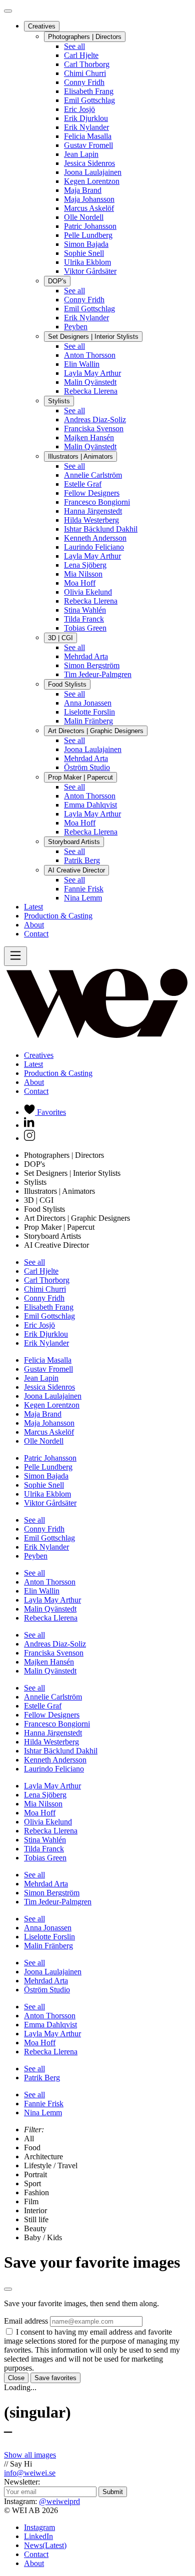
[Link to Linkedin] (29, 1125)
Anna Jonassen (88, 703)
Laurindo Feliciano (94, 547)
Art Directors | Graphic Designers (96, 731)
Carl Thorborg (87, 64)
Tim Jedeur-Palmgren (98, 674)
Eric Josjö (79, 109)
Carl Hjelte (81, 55)
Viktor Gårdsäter (90, 271)
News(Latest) (45, 2545)
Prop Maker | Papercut (80, 777)
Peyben (76, 327)
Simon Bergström (92, 665)
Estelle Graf (83, 484)
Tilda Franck (84, 619)
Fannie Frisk (84, 889)
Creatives (42, 26)
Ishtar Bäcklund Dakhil (101, 529)
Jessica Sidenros (89, 163)
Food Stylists (67, 684)
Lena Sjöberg (85, 565)
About (34, 925)
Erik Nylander (86, 127)
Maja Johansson (89, 199)
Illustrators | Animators (80, 456)
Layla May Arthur (92, 373)
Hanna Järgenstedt (93, 511)
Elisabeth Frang (89, 91)
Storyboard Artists (74, 842)
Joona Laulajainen (93, 172)
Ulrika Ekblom (87, 262)
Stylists (59, 401)
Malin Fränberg (88, 721)
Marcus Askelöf (89, 208)
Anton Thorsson (90, 355)
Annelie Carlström (93, 475)
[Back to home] (97, 1038)
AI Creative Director (76, 870)
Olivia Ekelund (88, 592)
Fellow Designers (92, 493)
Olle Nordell (84, 217)
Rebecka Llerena (91, 391)
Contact (36, 934)
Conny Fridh (84, 82)
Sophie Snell (84, 253)
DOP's (57, 281)
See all (74, 46)
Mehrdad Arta (86, 656)
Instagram (39, 2527)
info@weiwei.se (30, 2473)
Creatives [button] (39, 1055)
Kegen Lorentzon (92, 181)
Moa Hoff (80, 583)
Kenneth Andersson (95, 538)
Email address (26, 2321)
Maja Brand (83, 190)
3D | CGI (60, 638)
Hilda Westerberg (91, 520)
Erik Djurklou (86, 118)
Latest (33, 907)
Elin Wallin (82, 364)
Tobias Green (85, 628)
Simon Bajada (86, 244)
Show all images (30, 2455)
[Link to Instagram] (29, 1138)
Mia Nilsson (83, 574)
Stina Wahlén (85, 610)
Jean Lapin (81, 154)
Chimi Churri (85, 73)
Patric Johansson (90, 226)
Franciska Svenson (94, 429)
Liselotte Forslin (89, 712)
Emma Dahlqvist (90, 805)
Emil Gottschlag (89, 100)
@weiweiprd (59, 2501)
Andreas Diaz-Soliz (95, 420)
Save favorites (55, 2378)
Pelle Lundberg (88, 235)
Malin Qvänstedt (90, 382)
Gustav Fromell (88, 145)
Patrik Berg (82, 860)
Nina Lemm (83, 898)
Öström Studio (87, 767)
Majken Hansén (89, 437)
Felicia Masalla (88, 136)
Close (16, 2378)
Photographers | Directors (85, 37)
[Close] (8, 11)
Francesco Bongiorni (97, 502)
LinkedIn (38, 2536)
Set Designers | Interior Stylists (93, 337)
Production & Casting (58, 916)
